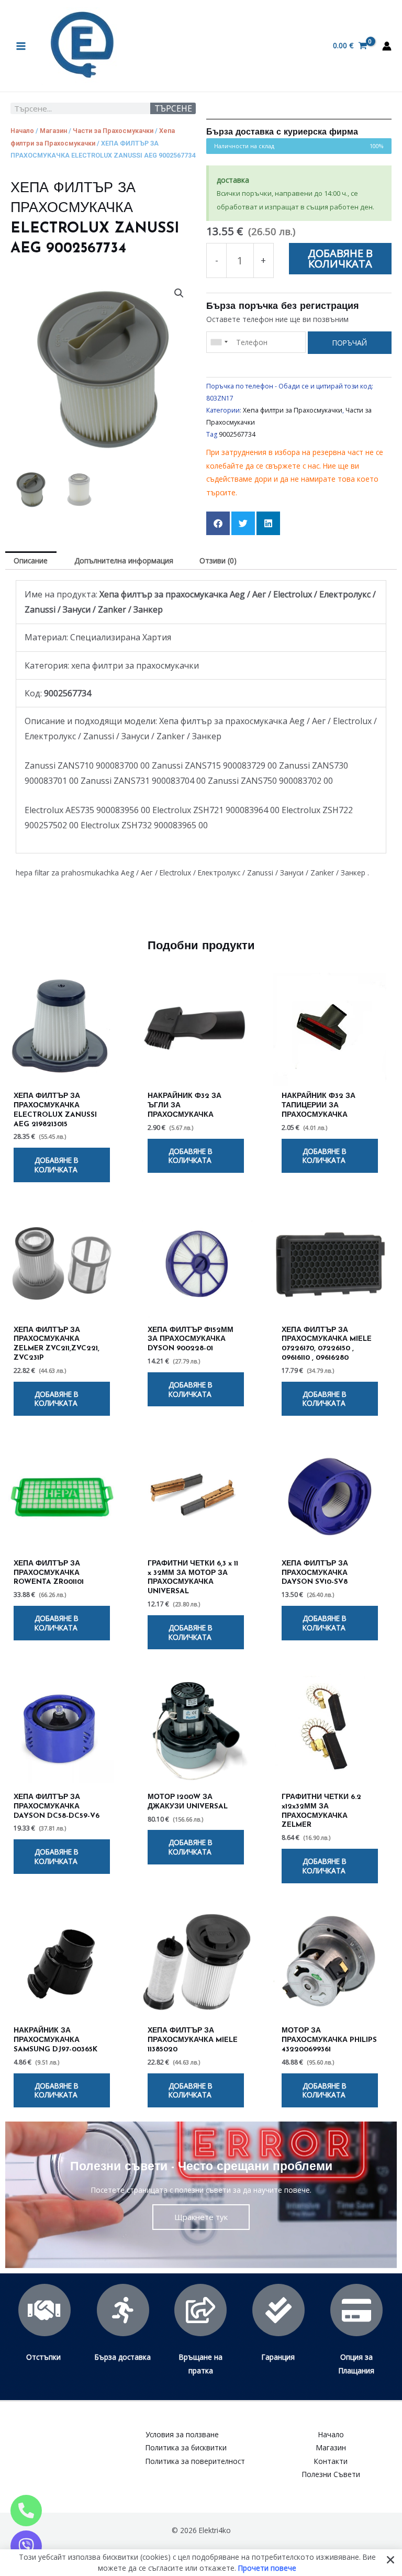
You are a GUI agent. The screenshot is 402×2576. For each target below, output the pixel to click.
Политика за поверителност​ (195, 2461)
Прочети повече (267, 2567)
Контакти (331, 2461)
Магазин (53, 131)
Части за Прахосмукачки (113, 131)
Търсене (173, 108)
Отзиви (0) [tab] (218, 560)
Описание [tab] (31, 560)
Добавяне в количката (340, 258)
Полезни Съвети (331, 2474)
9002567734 (237, 434)
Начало (22, 131)
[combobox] (219, 342)
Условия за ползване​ (182, 2434)
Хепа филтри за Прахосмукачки (293, 410)
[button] (179, 293)
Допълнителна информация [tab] (124, 560)
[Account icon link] (387, 46)
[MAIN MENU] (21, 46)
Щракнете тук (201, 2217)
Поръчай (350, 343)
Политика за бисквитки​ (186, 2447)
